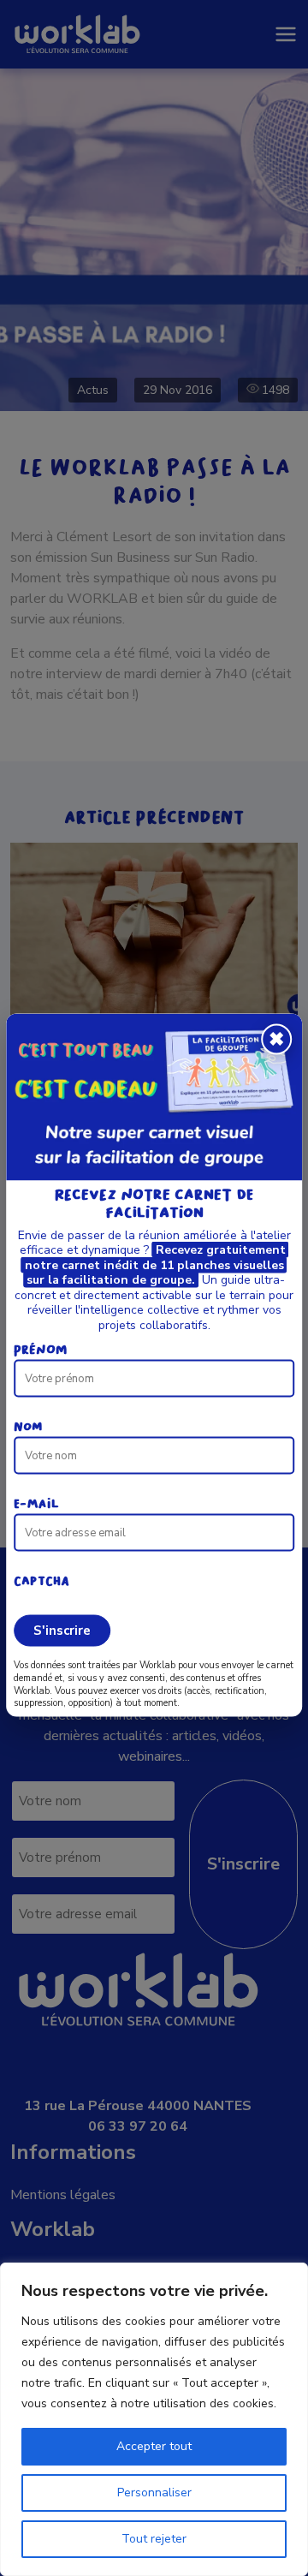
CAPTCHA (41, 1582)
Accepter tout (154, 2446)
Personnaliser (154, 2493)
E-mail (36, 1505)
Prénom (41, 1351)
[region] (154, 2419)
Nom (28, 1428)
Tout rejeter (154, 2539)
